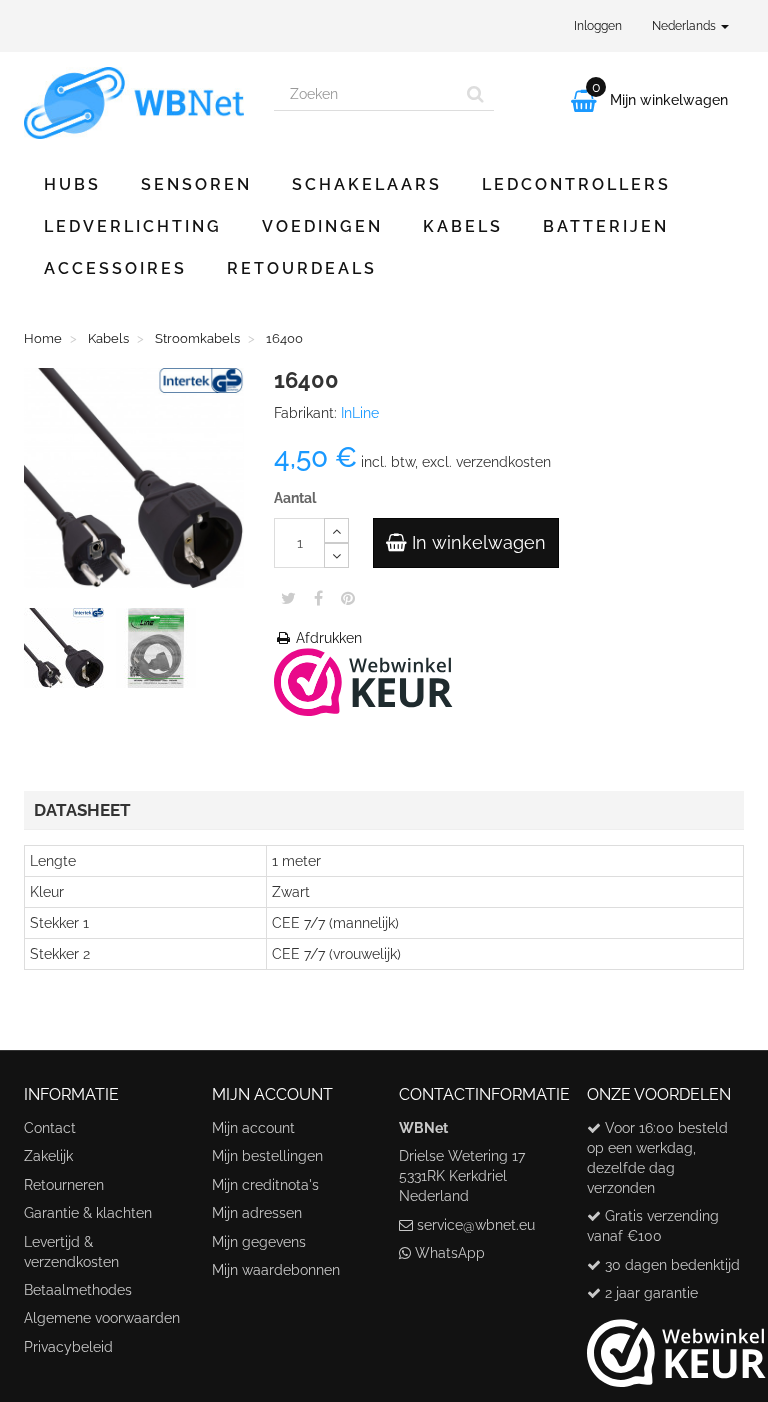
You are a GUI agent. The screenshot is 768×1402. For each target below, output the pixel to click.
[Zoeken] (475, 94)
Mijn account (253, 1128)
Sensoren (196, 184)
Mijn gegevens (259, 1242)
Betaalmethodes (78, 1290)
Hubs (72, 184)
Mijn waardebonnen (276, 1270)
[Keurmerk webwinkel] (676, 1346)
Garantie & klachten (88, 1213)
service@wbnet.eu (476, 1225)
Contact (50, 1128)
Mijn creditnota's (265, 1185)
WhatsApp (450, 1253)
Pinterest (348, 598)
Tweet (288, 598)
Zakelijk (48, 1156)
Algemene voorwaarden (102, 1318)
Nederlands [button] (685, 26)
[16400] (68, 652)
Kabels (463, 226)
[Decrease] (336, 555)
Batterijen (606, 226)
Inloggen (598, 26)
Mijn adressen (257, 1213)
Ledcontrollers (576, 184)
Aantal (295, 498)
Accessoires (115, 268)
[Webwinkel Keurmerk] (363, 680)
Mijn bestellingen (267, 1156)
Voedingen (322, 226)
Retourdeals (302, 268)
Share (318, 598)
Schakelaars (367, 184)
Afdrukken (327, 638)
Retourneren (64, 1185)
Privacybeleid (68, 1347)
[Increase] (336, 530)
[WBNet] (134, 103)
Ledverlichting (133, 226)
